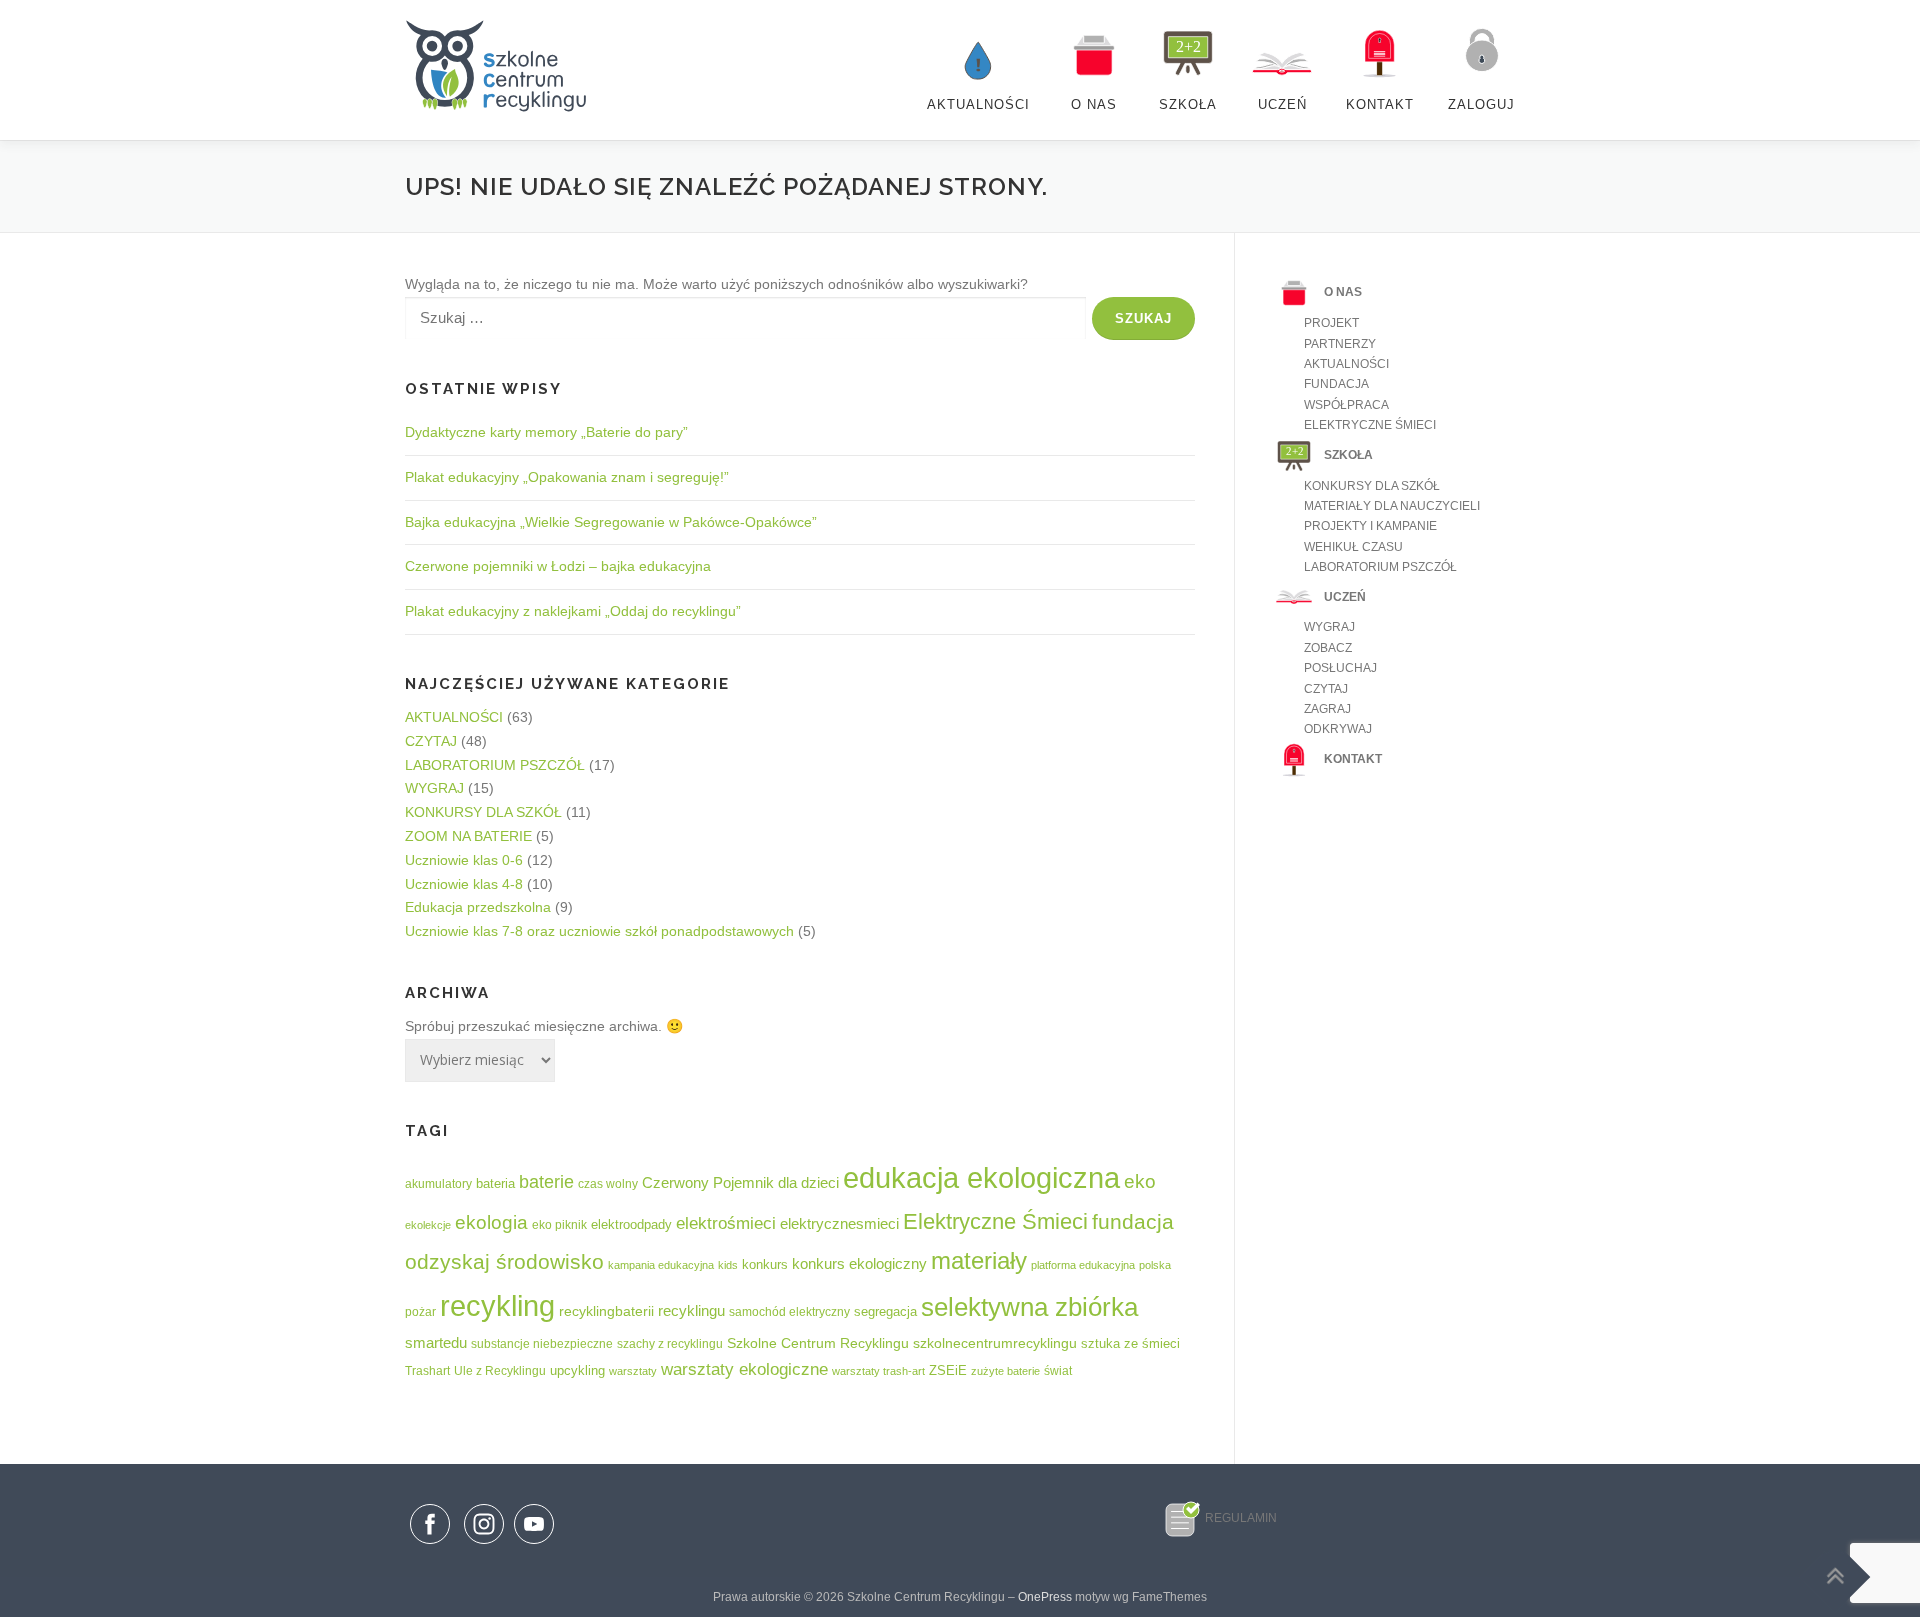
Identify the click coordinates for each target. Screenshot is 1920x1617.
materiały (979, 1260)
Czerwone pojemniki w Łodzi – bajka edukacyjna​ (558, 566)
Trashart (427, 1371)
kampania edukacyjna (661, 1265)
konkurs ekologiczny (859, 1263)
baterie (546, 1182)
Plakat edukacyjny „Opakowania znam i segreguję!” (567, 477)
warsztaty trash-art (878, 1371)
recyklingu (691, 1310)
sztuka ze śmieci (1130, 1343)
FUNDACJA (1336, 384)
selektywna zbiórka (1029, 1307)
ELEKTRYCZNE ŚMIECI (1370, 425)
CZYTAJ (431, 741)
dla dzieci (808, 1182)
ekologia (491, 1222)
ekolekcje (428, 1225)
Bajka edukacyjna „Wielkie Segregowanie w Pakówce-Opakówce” (611, 522)
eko (1140, 1181)
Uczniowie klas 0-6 (464, 860)
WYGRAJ (434, 788)
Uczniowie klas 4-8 (464, 884)
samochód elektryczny (789, 1312)
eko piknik (559, 1225)
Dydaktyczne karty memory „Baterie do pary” (546, 432)
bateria (495, 1183)
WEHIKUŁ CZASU (1353, 547)
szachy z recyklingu (670, 1344)
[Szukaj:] (745, 318)
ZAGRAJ (1327, 709)
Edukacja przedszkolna (478, 907)
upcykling (577, 1370)
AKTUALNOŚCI (454, 717)
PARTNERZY (1340, 344)
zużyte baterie (1005, 1371)
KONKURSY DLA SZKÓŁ (483, 812)
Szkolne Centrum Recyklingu (818, 1343)
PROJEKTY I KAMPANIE (1370, 526)
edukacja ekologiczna (981, 1177)
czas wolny (608, 1184)
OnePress (1045, 1597)
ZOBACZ (1328, 648)
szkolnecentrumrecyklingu (995, 1343)
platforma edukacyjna (1083, 1265)
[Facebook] (430, 1528)
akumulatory (438, 1184)
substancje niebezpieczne (542, 1344)
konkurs (765, 1264)
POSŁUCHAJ (1340, 668)
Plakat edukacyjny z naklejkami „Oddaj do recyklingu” (573, 611)
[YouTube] (534, 1545)
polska (1155, 1265)
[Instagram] (484, 1545)
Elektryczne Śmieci (995, 1221)
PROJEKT (1331, 323)
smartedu (436, 1343)
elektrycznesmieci (839, 1223)
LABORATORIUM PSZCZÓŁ (495, 765)
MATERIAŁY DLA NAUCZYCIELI (1392, 506)
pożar (420, 1312)
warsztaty (633, 1371)
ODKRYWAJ (1338, 729)
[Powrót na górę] (1835, 1576)
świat (1058, 1371)
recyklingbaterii (606, 1311)
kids (728, 1265)
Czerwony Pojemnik (708, 1182)
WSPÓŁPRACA (1346, 405)
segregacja (885, 1311)
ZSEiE (948, 1370)
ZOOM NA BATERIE (468, 836)
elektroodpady (631, 1224)
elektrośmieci (726, 1223)
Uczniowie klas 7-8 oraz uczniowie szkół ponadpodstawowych (599, 931)
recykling (497, 1306)
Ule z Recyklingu (500, 1371)
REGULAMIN (1241, 1518)
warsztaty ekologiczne (744, 1369)
